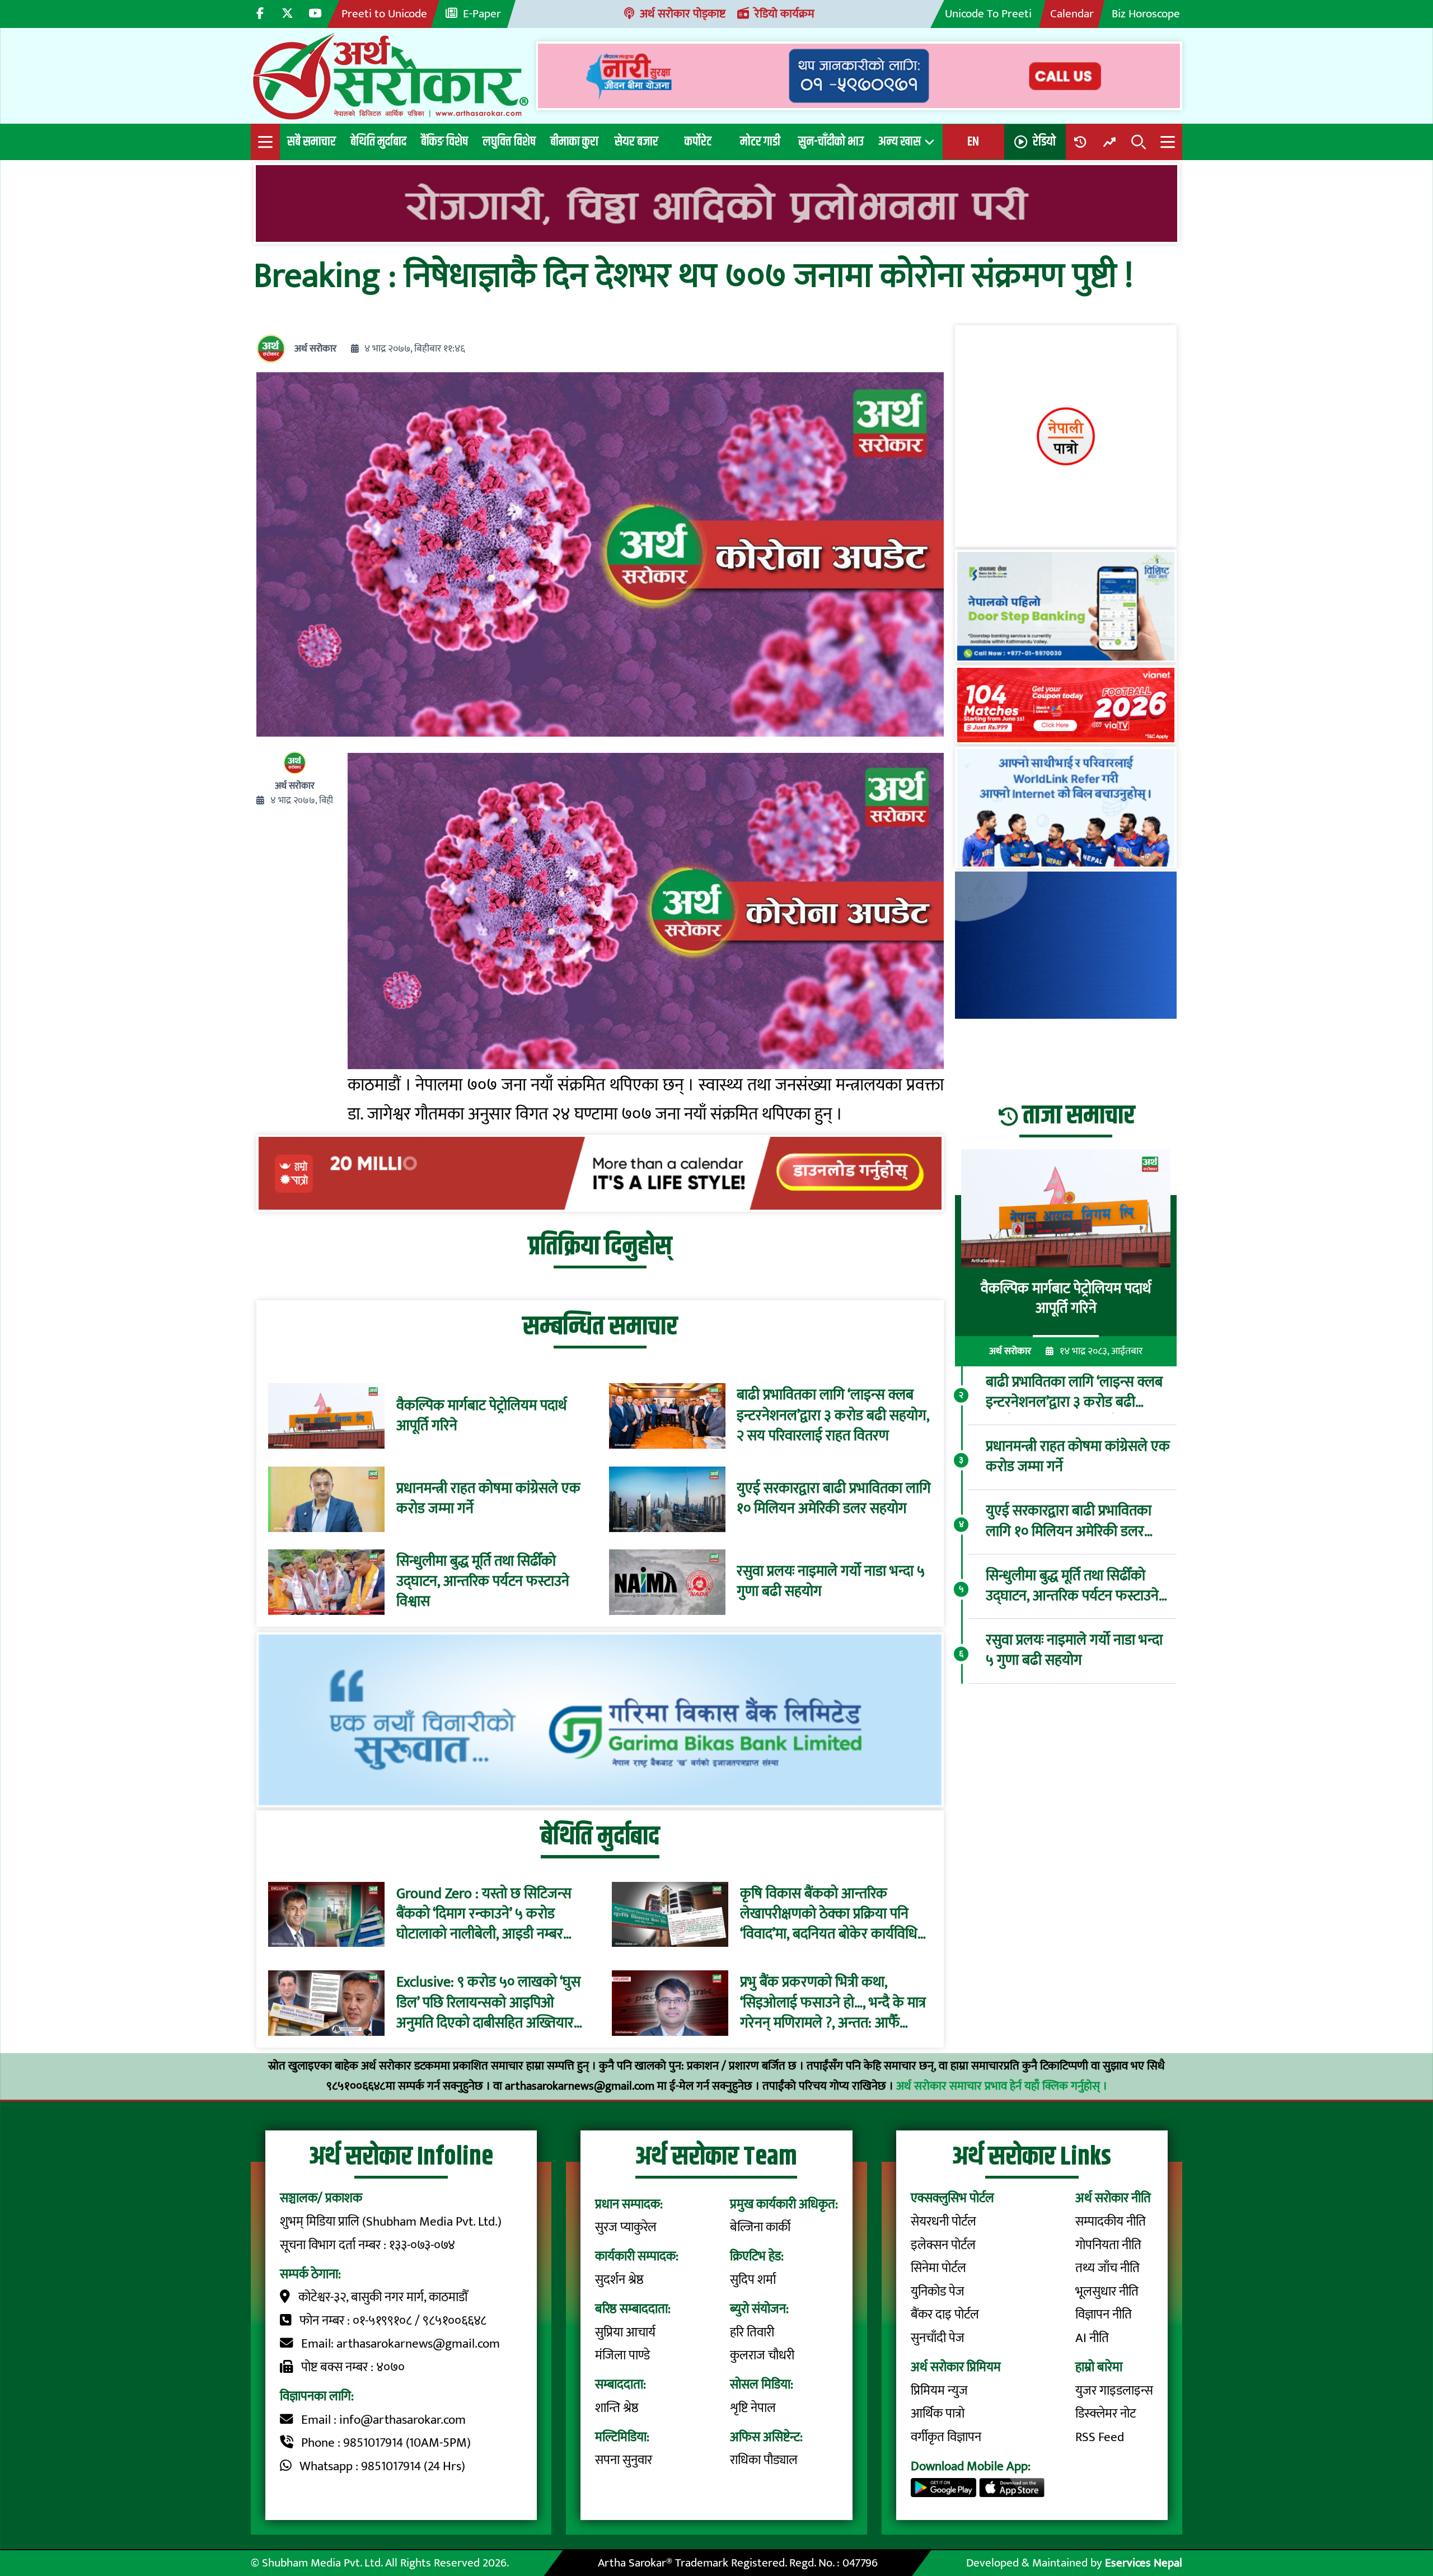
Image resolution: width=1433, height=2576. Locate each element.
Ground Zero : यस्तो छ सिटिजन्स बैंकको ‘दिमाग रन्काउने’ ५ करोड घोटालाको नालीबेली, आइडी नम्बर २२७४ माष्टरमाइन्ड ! (484, 1914)
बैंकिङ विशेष (444, 142)
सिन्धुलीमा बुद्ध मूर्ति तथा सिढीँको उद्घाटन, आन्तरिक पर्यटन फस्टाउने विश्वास (483, 1582)
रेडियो (1044, 142)
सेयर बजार (636, 142)
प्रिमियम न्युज (939, 2391)
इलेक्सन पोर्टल (943, 2245)
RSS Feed (1100, 2437)
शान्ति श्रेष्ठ (617, 2408)
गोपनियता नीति (1108, 2245)
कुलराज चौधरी (762, 2355)
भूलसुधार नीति (1107, 2292)
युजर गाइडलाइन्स (1114, 2391)
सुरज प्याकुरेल (626, 2227)
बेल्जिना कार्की (760, 2227)
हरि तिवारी (752, 2333)
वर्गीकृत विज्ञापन (946, 2437)
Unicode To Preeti (988, 14)
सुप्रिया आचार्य (625, 2333)
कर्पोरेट (698, 142)
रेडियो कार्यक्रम (785, 14)
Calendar (1072, 14)
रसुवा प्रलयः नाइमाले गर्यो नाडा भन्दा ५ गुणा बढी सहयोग (831, 1582)
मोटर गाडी (760, 142)
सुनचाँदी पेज (938, 2338)
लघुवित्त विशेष (509, 142)
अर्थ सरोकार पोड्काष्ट (683, 14)
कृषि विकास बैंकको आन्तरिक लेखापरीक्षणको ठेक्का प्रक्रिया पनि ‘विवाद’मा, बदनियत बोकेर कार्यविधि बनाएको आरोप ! (829, 1914)
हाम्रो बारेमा (1099, 2367)
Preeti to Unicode (384, 14)
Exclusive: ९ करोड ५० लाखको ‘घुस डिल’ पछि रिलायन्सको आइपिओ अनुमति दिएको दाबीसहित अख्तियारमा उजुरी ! (491, 2003)
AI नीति (1092, 2338)
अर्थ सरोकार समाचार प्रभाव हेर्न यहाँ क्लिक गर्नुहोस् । (1002, 2086)
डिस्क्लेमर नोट (1106, 2414)
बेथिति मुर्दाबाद (378, 142)
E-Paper (482, 14)
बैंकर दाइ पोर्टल (945, 2315)
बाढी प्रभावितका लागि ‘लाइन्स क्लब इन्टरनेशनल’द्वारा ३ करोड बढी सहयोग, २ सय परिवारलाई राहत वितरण (833, 1416)
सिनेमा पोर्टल (938, 2268)
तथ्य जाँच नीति (1107, 2268)
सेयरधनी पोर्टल (943, 2222)
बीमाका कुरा (574, 142)
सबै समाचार (312, 142)
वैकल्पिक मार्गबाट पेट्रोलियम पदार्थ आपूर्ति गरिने (481, 1416)
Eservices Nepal (1144, 2563)
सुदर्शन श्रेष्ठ (619, 2280)
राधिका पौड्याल (764, 2460)
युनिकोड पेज (938, 2292)
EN (973, 142)
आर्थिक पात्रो (938, 2414)
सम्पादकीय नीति (1111, 2222)
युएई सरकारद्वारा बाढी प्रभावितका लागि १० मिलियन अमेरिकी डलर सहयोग (834, 1499)
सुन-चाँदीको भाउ (831, 142)
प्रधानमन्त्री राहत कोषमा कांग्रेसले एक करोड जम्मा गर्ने (488, 1499)
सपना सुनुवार (624, 2460)
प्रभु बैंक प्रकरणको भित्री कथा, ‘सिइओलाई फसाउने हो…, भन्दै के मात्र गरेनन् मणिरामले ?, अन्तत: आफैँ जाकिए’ (833, 2003)
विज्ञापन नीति (1104, 2315)
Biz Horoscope (1146, 14)
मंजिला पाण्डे (622, 2355)
